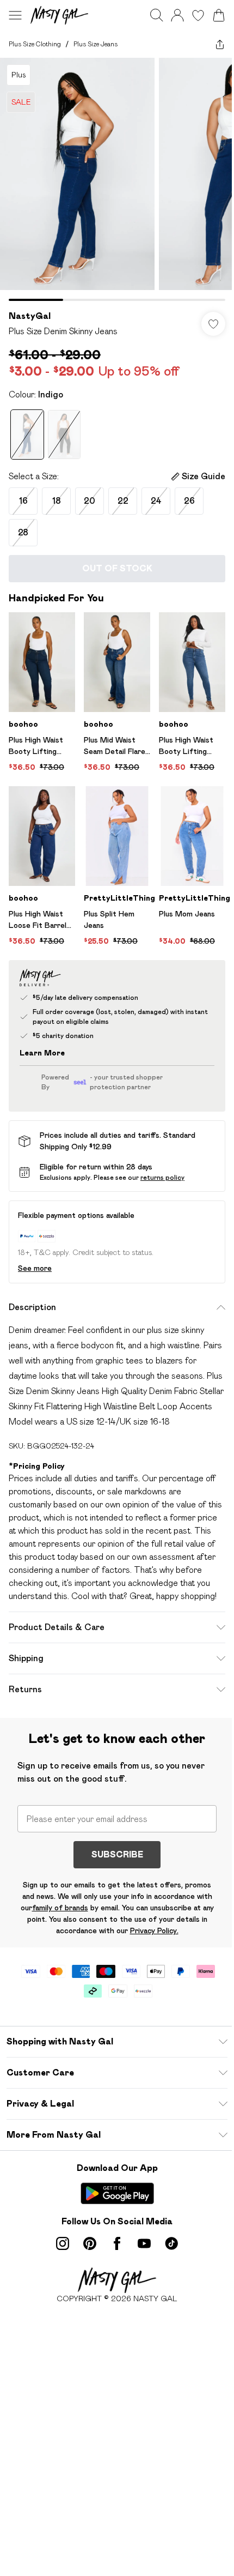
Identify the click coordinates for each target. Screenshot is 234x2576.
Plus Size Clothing (35, 44)
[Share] (220, 44)
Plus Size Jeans (96, 44)
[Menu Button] (15, 15)
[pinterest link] (90, 2243)
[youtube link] (144, 2243)
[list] (117, 179)
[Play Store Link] (117, 2193)
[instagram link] (63, 2243)
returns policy (162, 1177)
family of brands (60, 1908)
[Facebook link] (117, 2243)
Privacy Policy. (154, 1931)
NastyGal (30, 316)
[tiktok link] (171, 2243)
